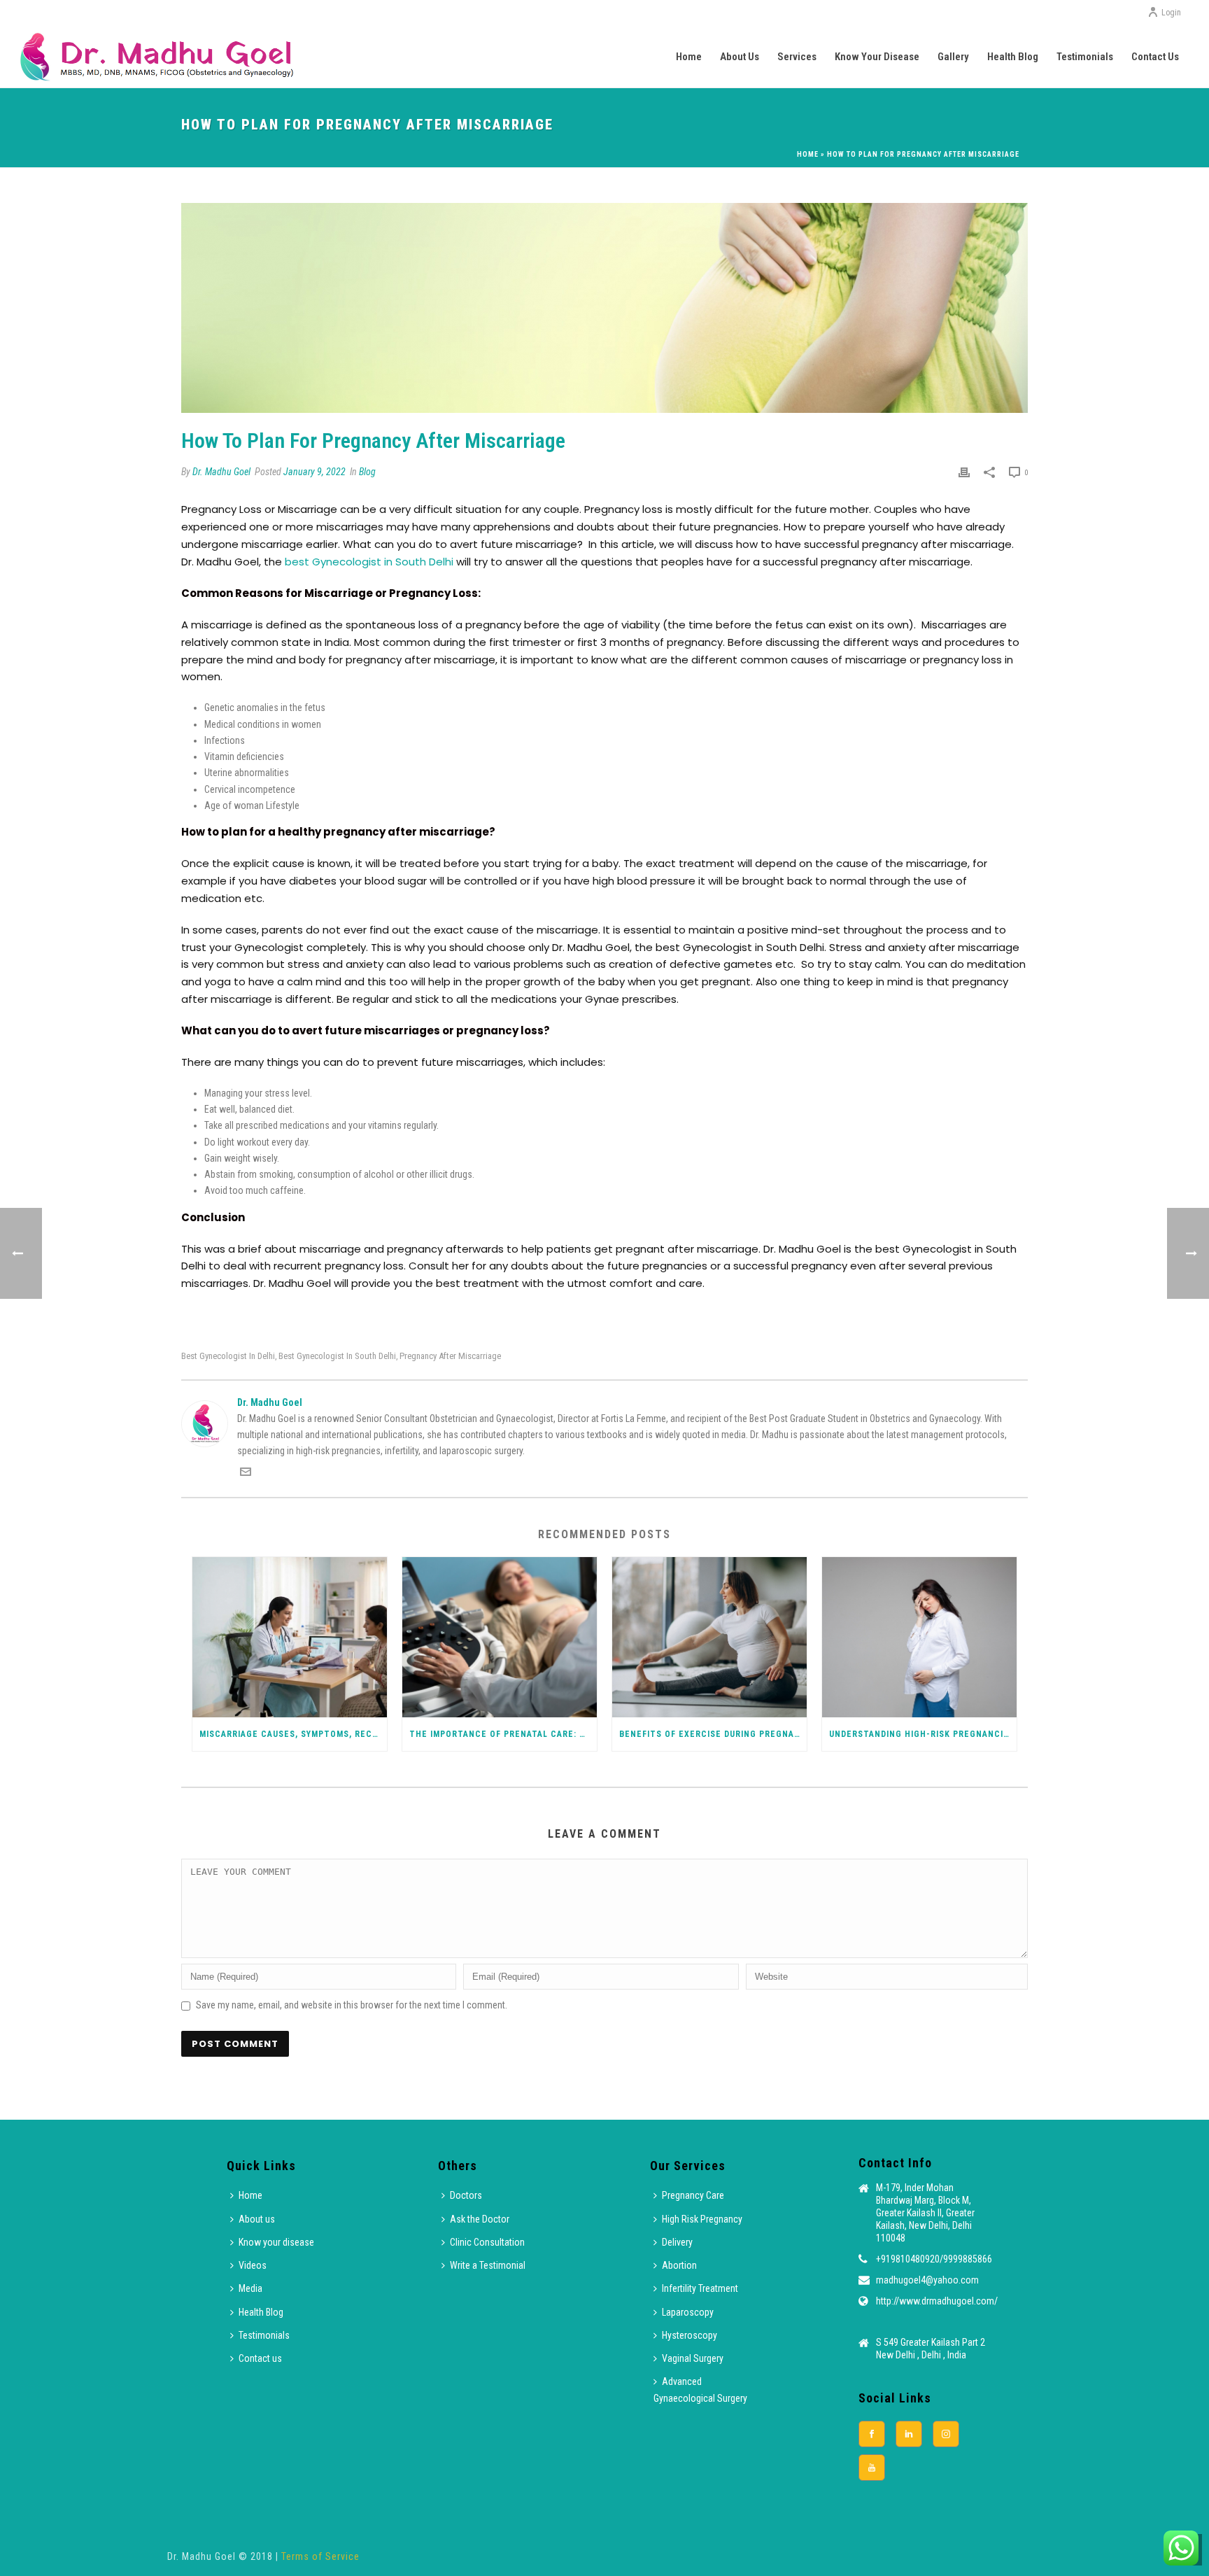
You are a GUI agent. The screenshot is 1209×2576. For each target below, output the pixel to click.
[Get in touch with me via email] (246, 1474)
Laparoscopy (688, 2312)
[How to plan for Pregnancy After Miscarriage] (604, 308)
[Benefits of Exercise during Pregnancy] (709, 1637)
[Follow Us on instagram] (946, 2434)
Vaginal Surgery (693, 2358)
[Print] (964, 472)
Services (797, 57)
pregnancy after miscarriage (450, 1356)
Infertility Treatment (700, 2288)
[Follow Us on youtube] (872, 2468)
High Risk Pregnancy (702, 2219)
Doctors (466, 2195)
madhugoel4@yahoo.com (927, 2280)
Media (250, 2288)
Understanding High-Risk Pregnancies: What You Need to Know (923, 1734)
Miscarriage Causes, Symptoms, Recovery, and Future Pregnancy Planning (293, 1734)
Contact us (1155, 57)
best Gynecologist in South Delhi (370, 562)
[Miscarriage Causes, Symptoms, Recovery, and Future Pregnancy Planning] (290, 1637)
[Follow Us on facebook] (872, 2434)
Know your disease (877, 57)
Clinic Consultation (487, 2242)
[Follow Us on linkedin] (909, 2434)
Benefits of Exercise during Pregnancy (713, 1734)
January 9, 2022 (314, 472)
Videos (253, 2265)
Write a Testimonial (488, 2265)
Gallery (953, 57)
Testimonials (1085, 57)
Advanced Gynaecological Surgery (700, 2390)
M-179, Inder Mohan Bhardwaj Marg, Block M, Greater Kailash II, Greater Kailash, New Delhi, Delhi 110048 (925, 2213)
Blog (367, 472)
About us (740, 57)
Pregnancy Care (693, 2195)
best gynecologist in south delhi (337, 1356)
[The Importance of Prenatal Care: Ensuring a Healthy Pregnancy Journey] (500, 1637)
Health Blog (1013, 57)
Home (689, 57)
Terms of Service (320, 2556)
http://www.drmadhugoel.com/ (937, 2301)
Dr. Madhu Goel (221, 472)
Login (1171, 13)
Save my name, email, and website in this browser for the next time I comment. (352, 2005)
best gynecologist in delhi (228, 1356)
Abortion (679, 2265)
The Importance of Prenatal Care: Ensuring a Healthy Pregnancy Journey (503, 1734)
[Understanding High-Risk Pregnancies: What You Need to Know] (919, 1637)
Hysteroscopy (690, 2335)
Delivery (677, 2242)
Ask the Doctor (480, 2219)
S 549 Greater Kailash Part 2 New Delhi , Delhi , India (931, 2349)
